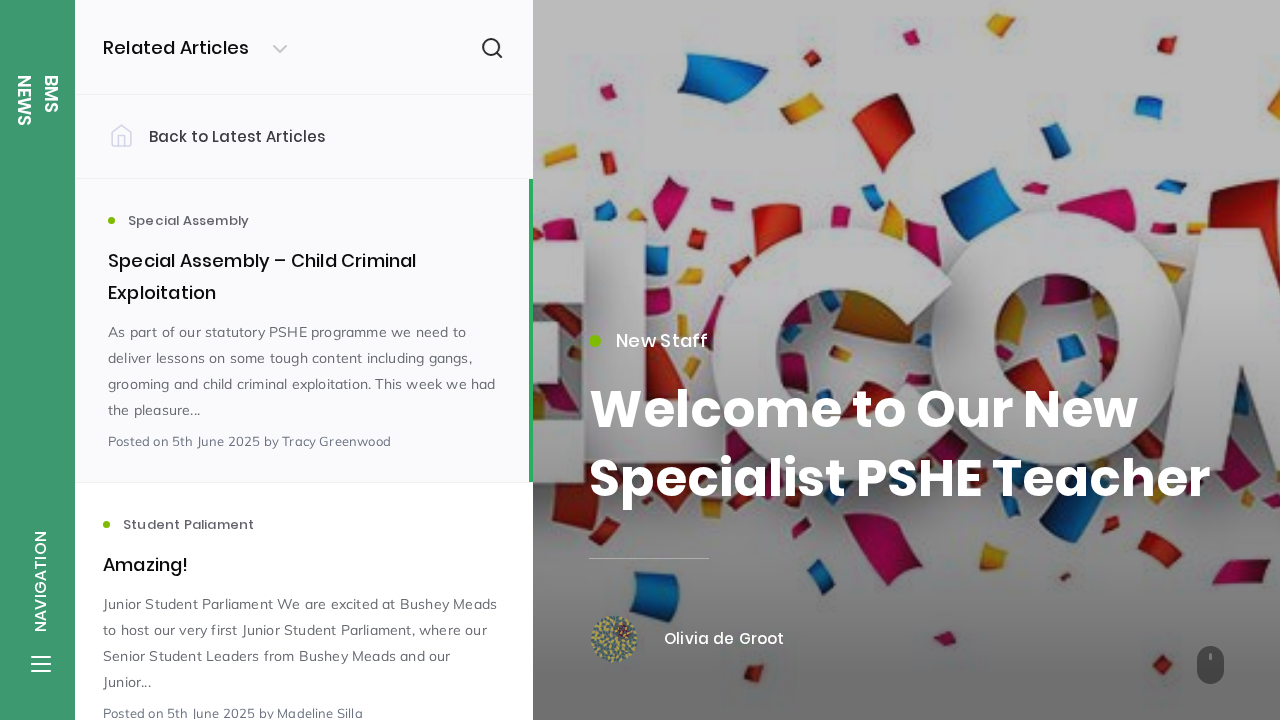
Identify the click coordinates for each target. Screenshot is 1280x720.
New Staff (662, 340)
